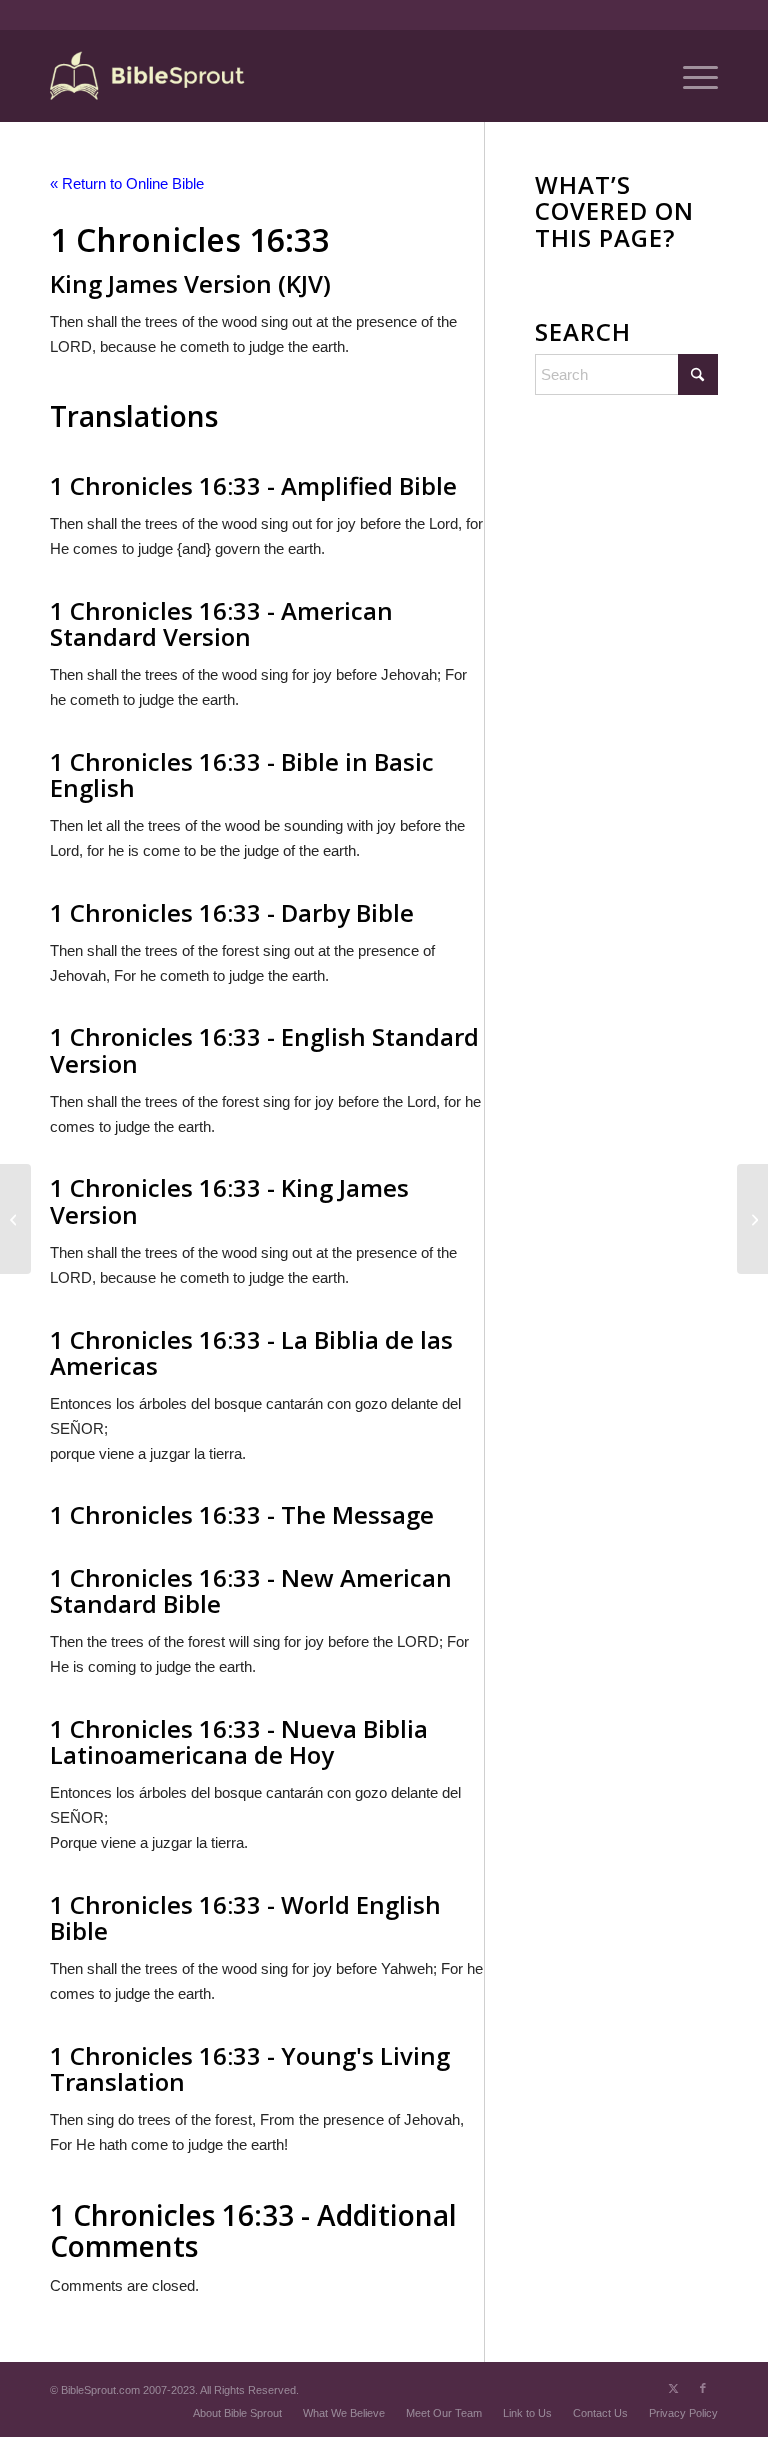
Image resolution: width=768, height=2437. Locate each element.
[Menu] (690, 76)
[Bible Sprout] (148, 76)
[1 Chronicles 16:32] (15, 1219)
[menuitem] (690, 76)
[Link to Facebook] (703, 2388)
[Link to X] (673, 2388)
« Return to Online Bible (127, 183)
